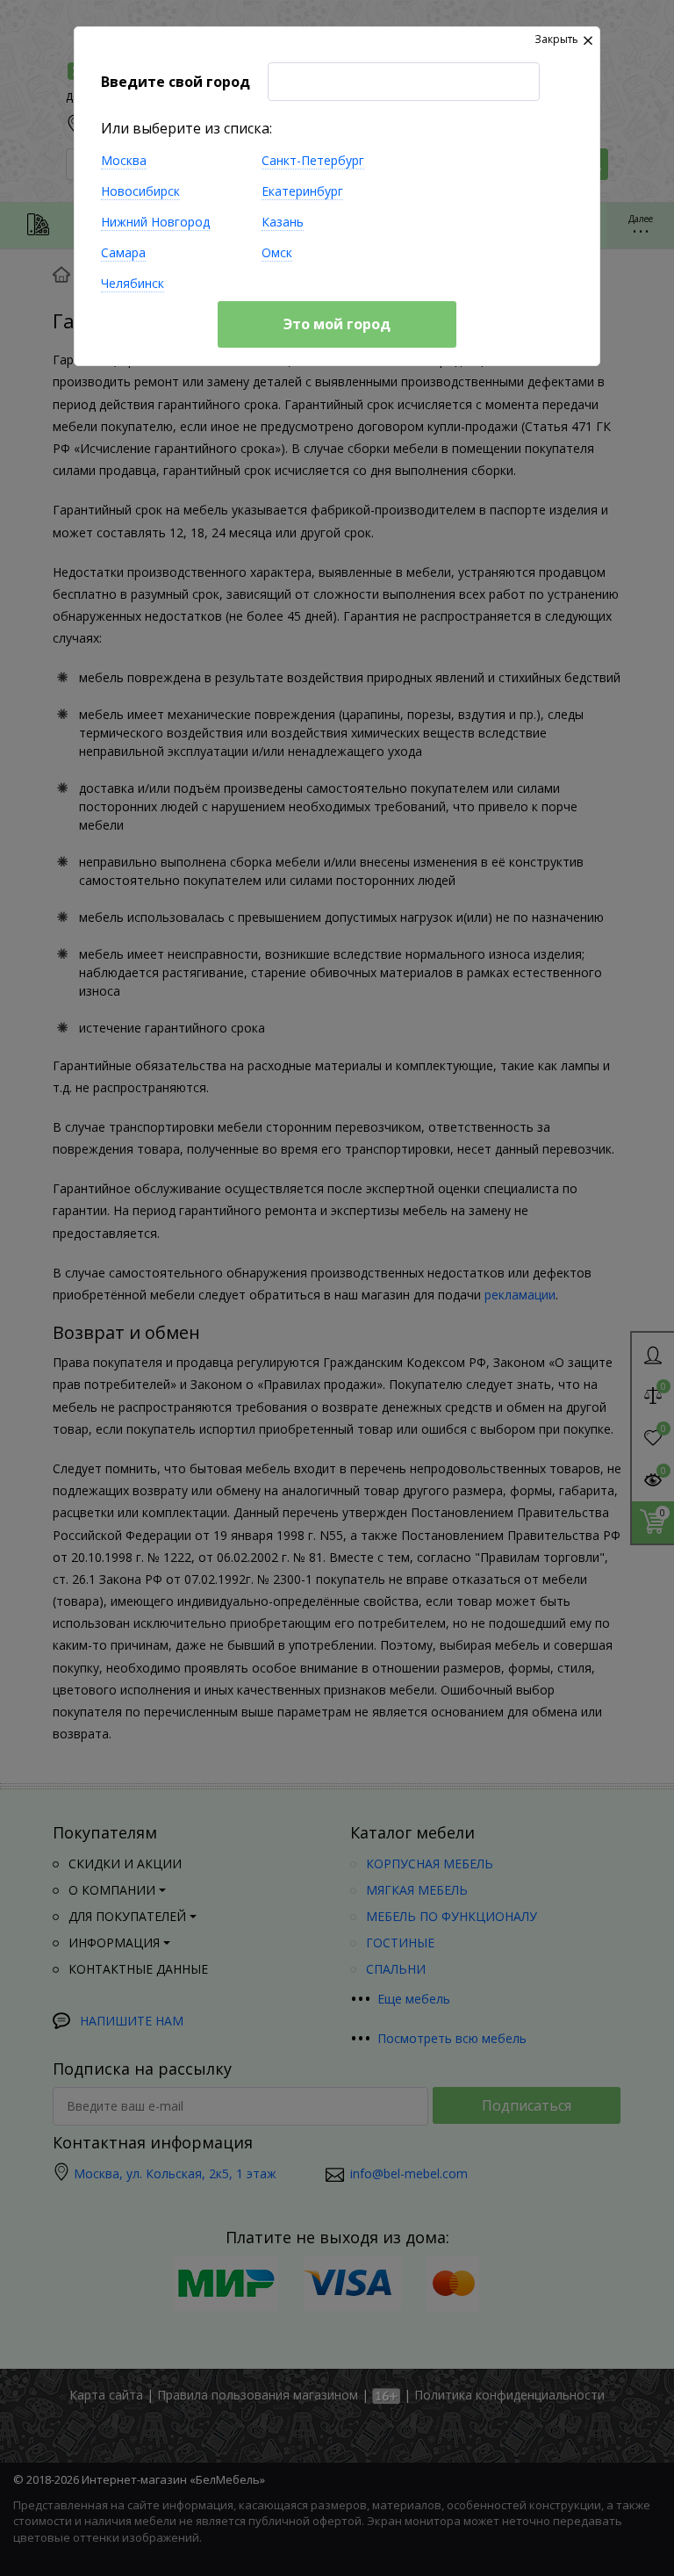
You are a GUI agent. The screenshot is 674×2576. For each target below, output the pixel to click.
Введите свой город (176, 82)
